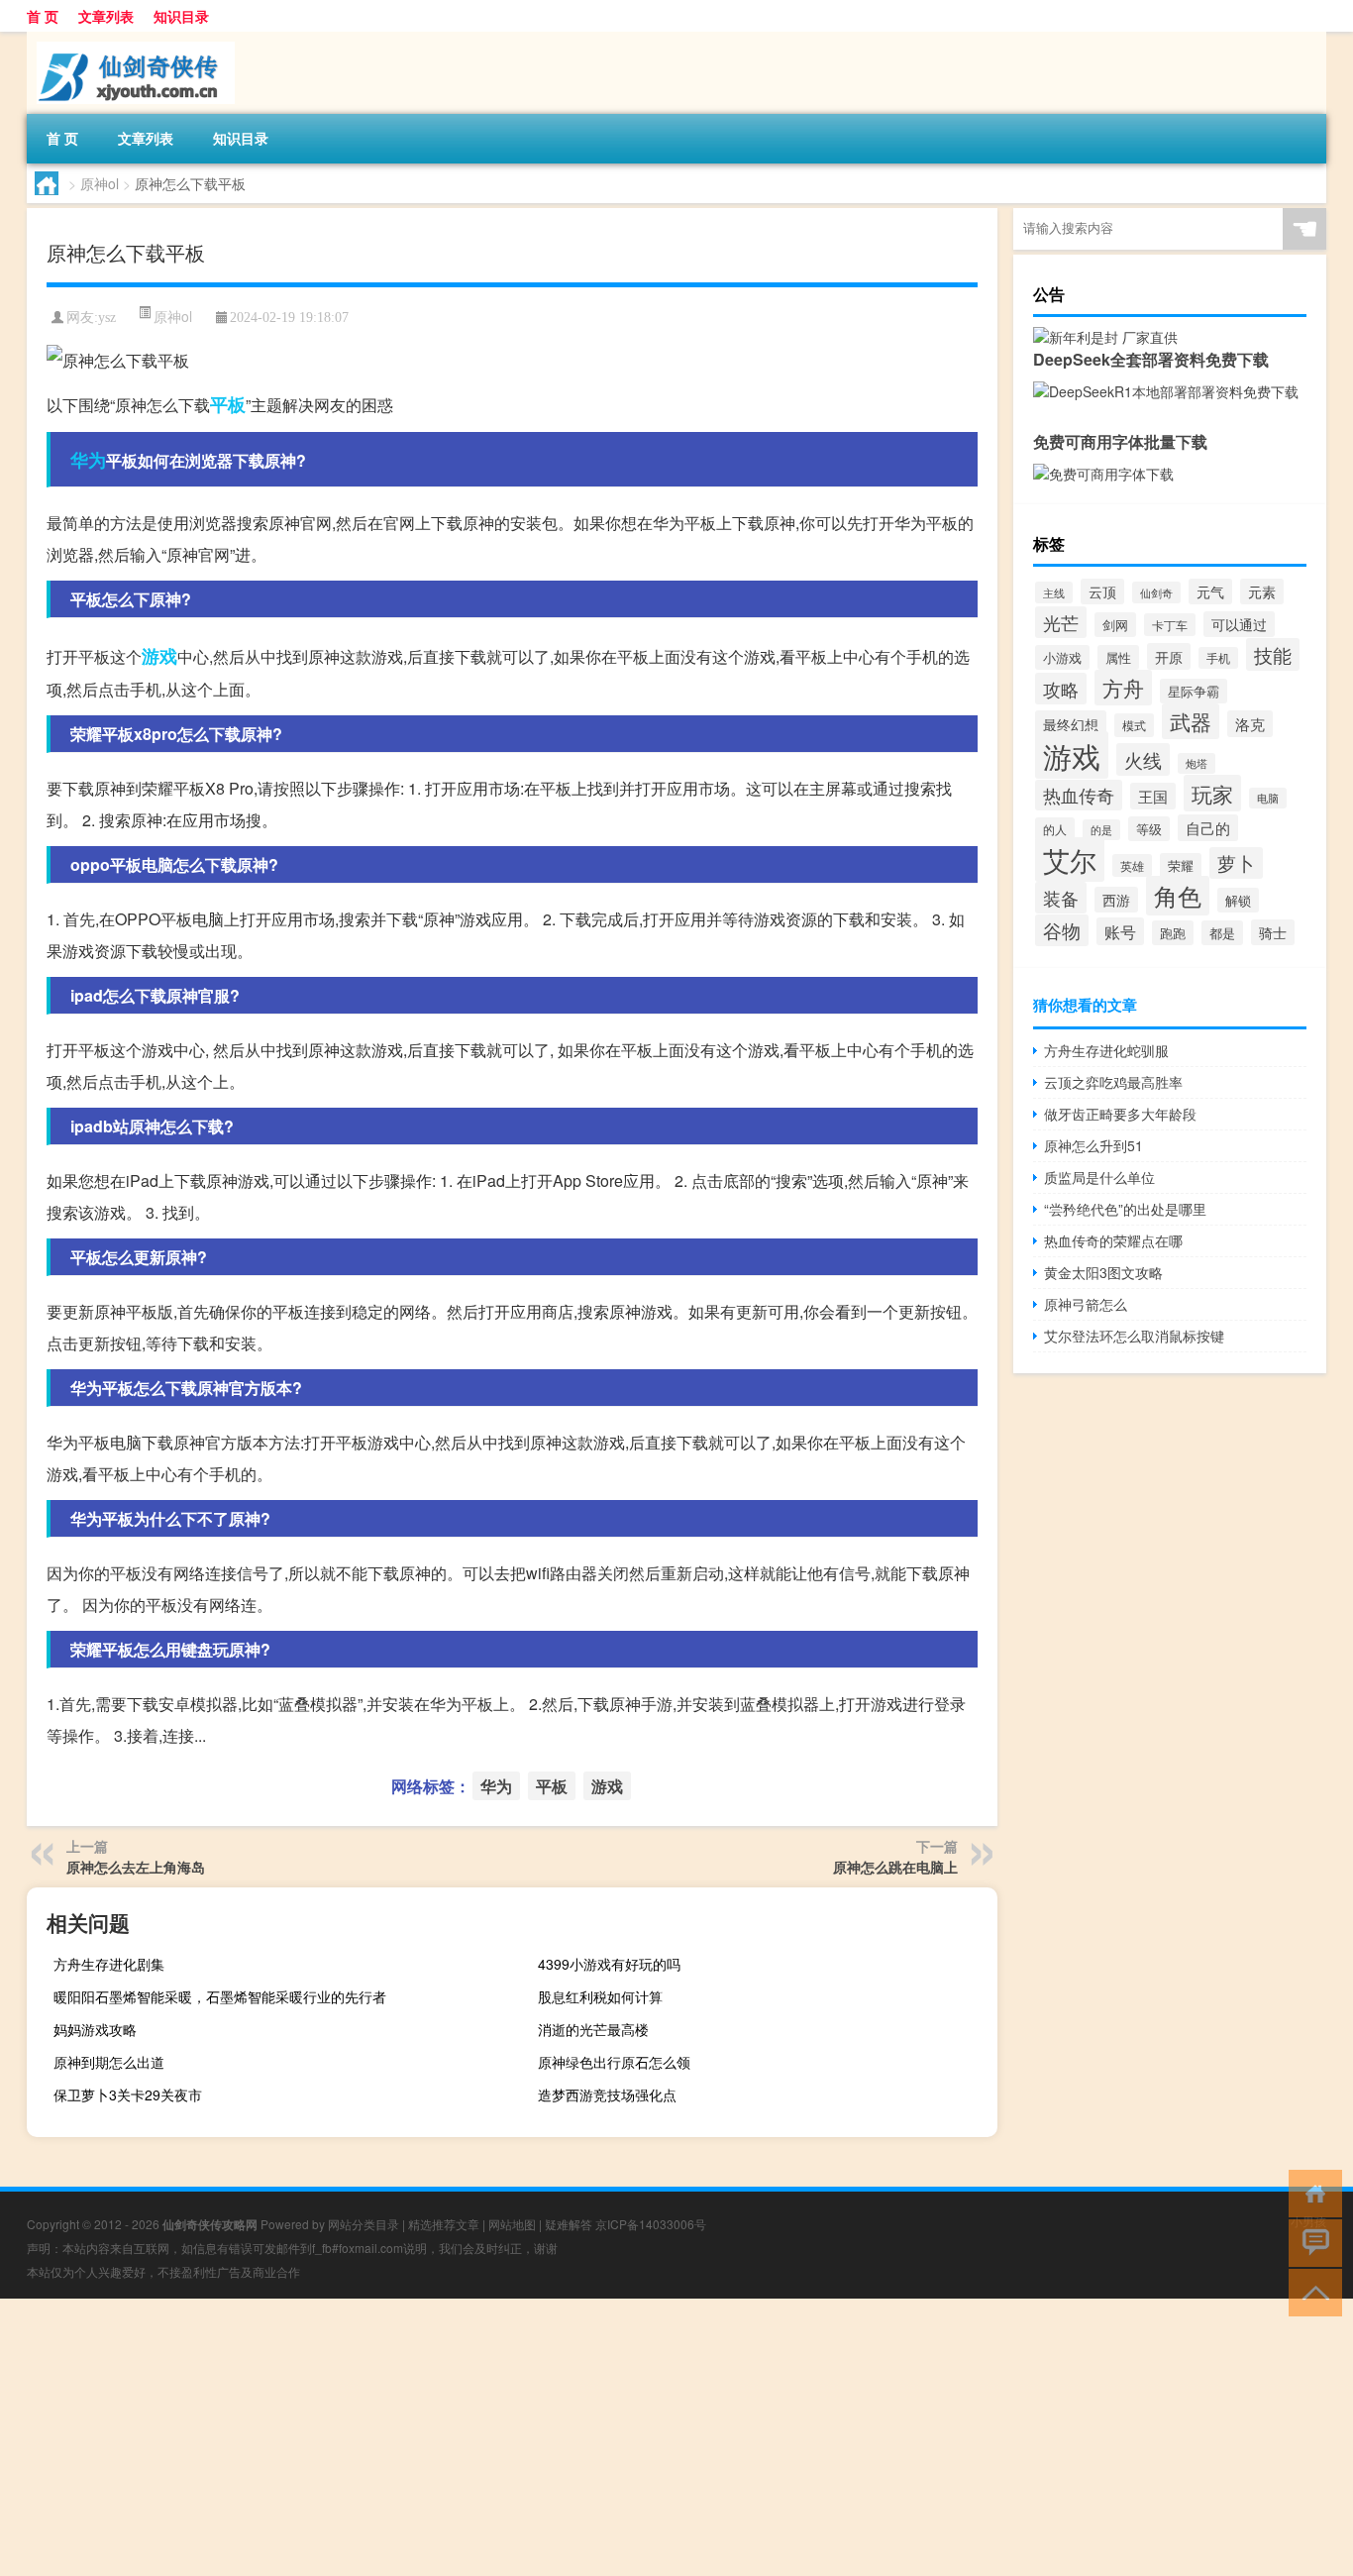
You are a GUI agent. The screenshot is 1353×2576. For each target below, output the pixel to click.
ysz (107, 318)
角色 (1178, 896)
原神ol (100, 183)
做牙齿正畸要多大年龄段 (1120, 1114)
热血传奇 (1079, 795)
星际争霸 (1194, 691)
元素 (1262, 591)
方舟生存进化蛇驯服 (1106, 1050)
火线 (1143, 759)
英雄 (1132, 865)
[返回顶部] (1311, 2291)
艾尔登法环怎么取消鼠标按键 (1134, 1336)
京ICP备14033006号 (651, 2224)
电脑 (1268, 798)
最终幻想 (1071, 724)
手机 (1218, 658)
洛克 (1250, 724)
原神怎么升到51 (1093, 1145)
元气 (1210, 591)
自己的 (1208, 828)
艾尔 (1070, 859)
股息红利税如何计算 (600, 1996)
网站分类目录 (364, 2224)
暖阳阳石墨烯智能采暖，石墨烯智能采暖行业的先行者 (220, 1996)
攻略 (1061, 689)
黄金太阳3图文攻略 (1103, 1272)
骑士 (1273, 932)
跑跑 (1173, 933)
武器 (1191, 721)
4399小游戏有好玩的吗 (609, 1964)
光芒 (1061, 622)
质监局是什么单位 (1099, 1177)
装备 (1061, 898)
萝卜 (1236, 863)
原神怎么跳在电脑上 (895, 1867)
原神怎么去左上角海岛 (136, 1867)
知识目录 (181, 16)
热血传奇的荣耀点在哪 (1113, 1240)
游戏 (159, 656)
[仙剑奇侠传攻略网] (131, 39)
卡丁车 (1170, 625)
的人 (1055, 829)
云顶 (1102, 591)
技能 (1273, 654)
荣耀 (1181, 865)
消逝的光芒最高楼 (593, 2029)
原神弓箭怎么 (1086, 1304)
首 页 (43, 16)
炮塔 (1197, 763)
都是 (1222, 933)
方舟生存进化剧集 (109, 1964)
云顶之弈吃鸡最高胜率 (1113, 1082)
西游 (1116, 900)
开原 (1169, 656)
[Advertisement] (594, 2437)
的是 (1101, 830)
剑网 (1115, 625)
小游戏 (1062, 657)
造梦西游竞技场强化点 (607, 2094)
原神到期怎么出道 (109, 2062)
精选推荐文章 (444, 2224)
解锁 (1238, 900)
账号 (1120, 931)
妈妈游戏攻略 (95, 2029)
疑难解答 (569, 2224)
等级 (1149, 829)
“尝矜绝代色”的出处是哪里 (1125, 1209)
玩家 (1212, 793)
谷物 (1062, 930)
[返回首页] (1311, 2192)
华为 (88, 460)
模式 (1134, 725)
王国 (1153, 796)
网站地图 (512, 2224)
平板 (228, 404)
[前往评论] (1311, 2242)
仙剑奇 (1156, 592)
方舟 (1123, 688)
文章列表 (106, 16)
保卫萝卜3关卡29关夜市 (128, 2094)
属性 (1118, 657)
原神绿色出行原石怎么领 (614, 2062)
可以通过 (1239, 624)
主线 (1054, 592)
